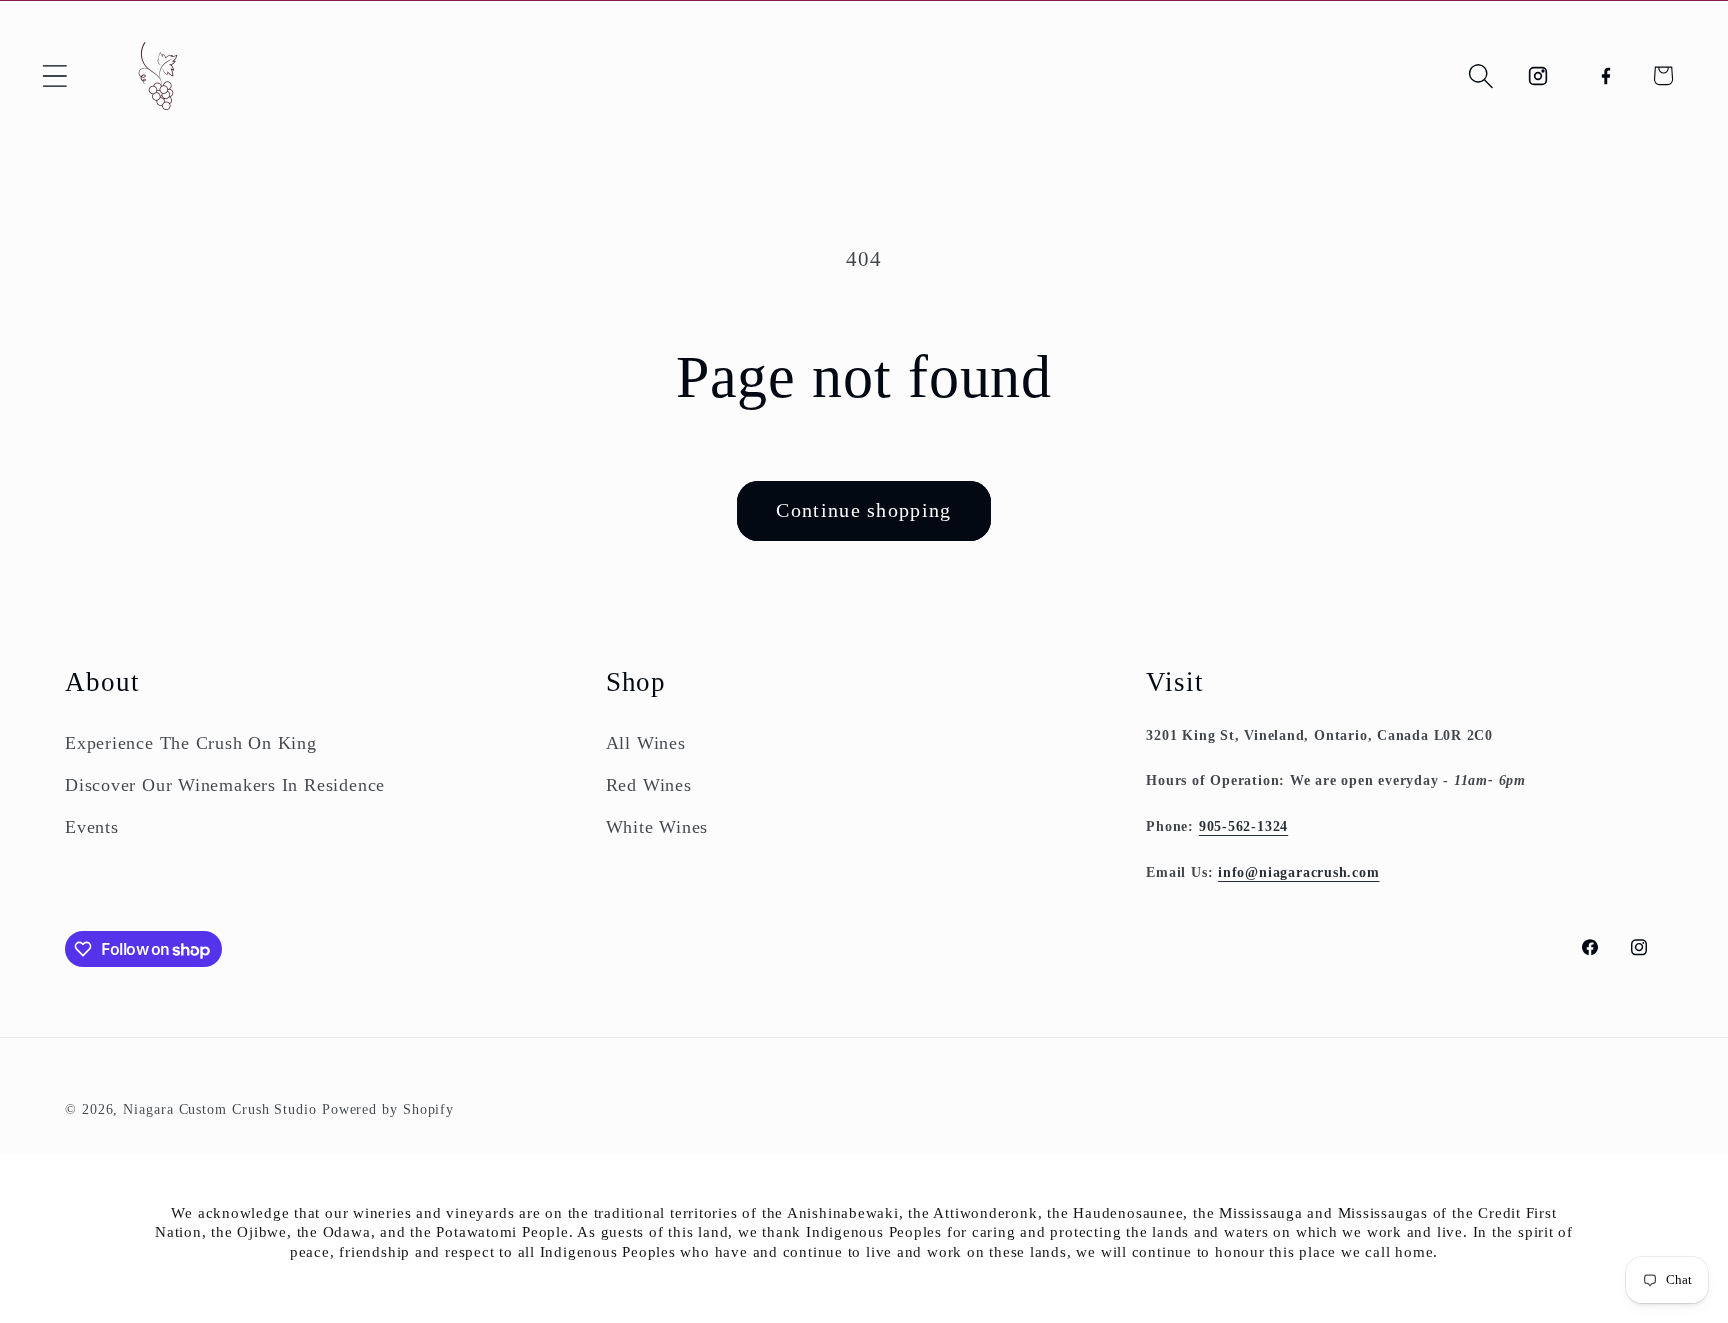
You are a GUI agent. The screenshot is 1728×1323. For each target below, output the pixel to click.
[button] (54, 75)
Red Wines (649, 785)
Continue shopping (863, 510)
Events (92, 827)
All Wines (646, 743)
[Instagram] (1538, 75)
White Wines (657, 827)
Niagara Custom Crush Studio (220, 1109)
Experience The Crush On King (191, 743)
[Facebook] (1605, 75)
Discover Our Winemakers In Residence (225, 785)
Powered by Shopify (388, 1109)
